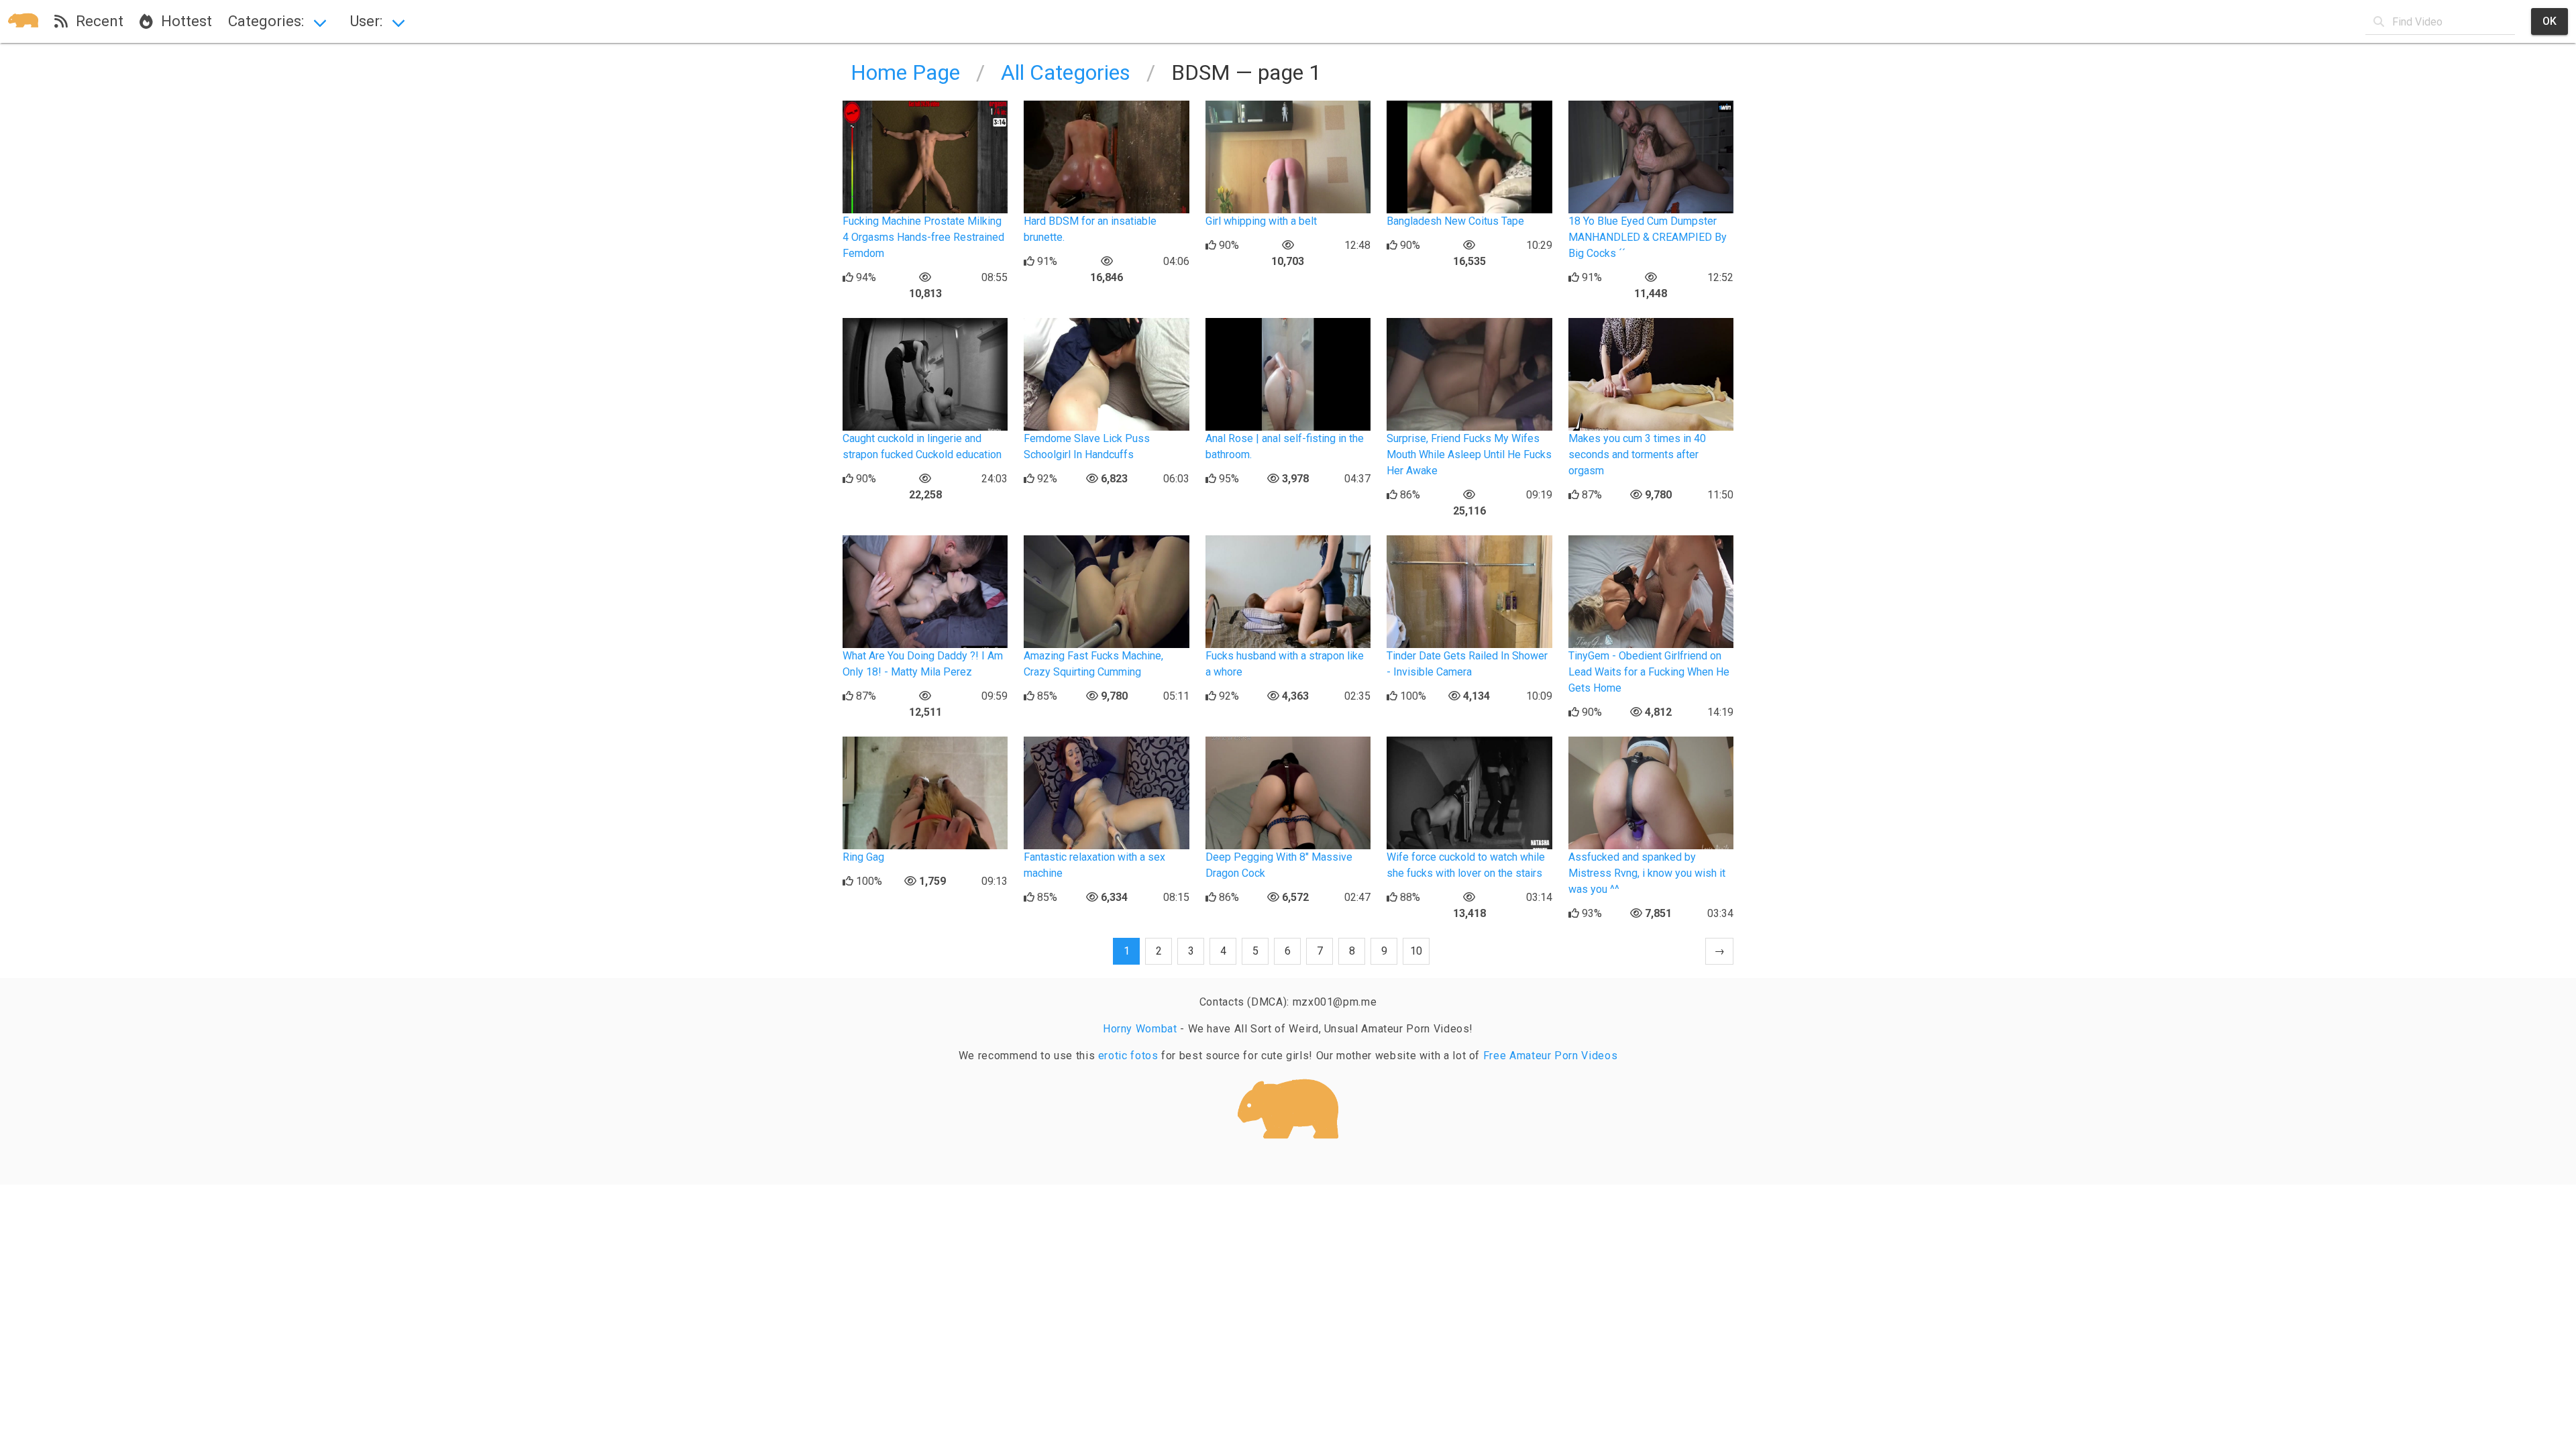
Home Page (905, 72)
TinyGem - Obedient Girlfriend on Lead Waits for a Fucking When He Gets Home (1649, 672)
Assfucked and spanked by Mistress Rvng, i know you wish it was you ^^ (1647, 873)
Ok (2550, 21)
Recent (96, 21)
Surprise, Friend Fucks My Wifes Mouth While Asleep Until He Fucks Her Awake (1469, 454)
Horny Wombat (1140, 1029)
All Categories (1066, 72)
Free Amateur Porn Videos (1550, 1056)
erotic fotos (1128, 1056)
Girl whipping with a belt (1261, 221)
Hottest (182, 21)
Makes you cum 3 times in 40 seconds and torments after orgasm (1637, 454)
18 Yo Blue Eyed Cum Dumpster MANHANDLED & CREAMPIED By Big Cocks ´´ (1648, 237)
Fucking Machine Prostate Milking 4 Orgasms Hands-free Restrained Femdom (923, 237)
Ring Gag (863, 857)
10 (1416, 951)
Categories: (266, 21)
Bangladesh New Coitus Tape (1455, 221)
